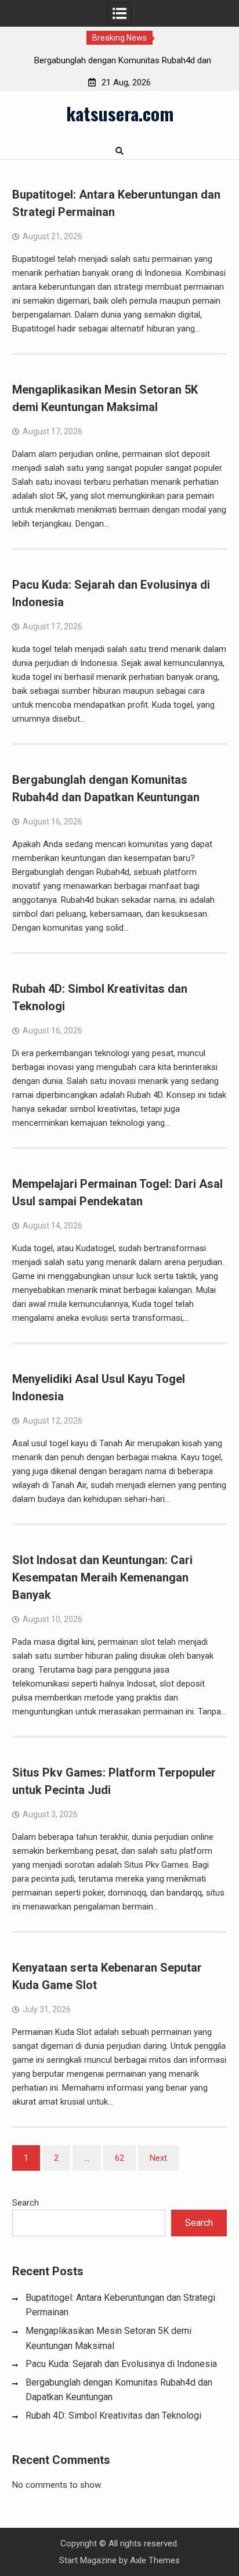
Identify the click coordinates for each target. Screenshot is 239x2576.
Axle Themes (155, 2560)
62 (119, 2158)
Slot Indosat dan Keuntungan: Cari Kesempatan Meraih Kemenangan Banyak (102, 1577)
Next (158, 2158)
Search (26, 2203)
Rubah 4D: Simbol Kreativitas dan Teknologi (113, 2415)
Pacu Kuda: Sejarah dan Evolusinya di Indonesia (121, 2364)
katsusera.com (120, 113)
